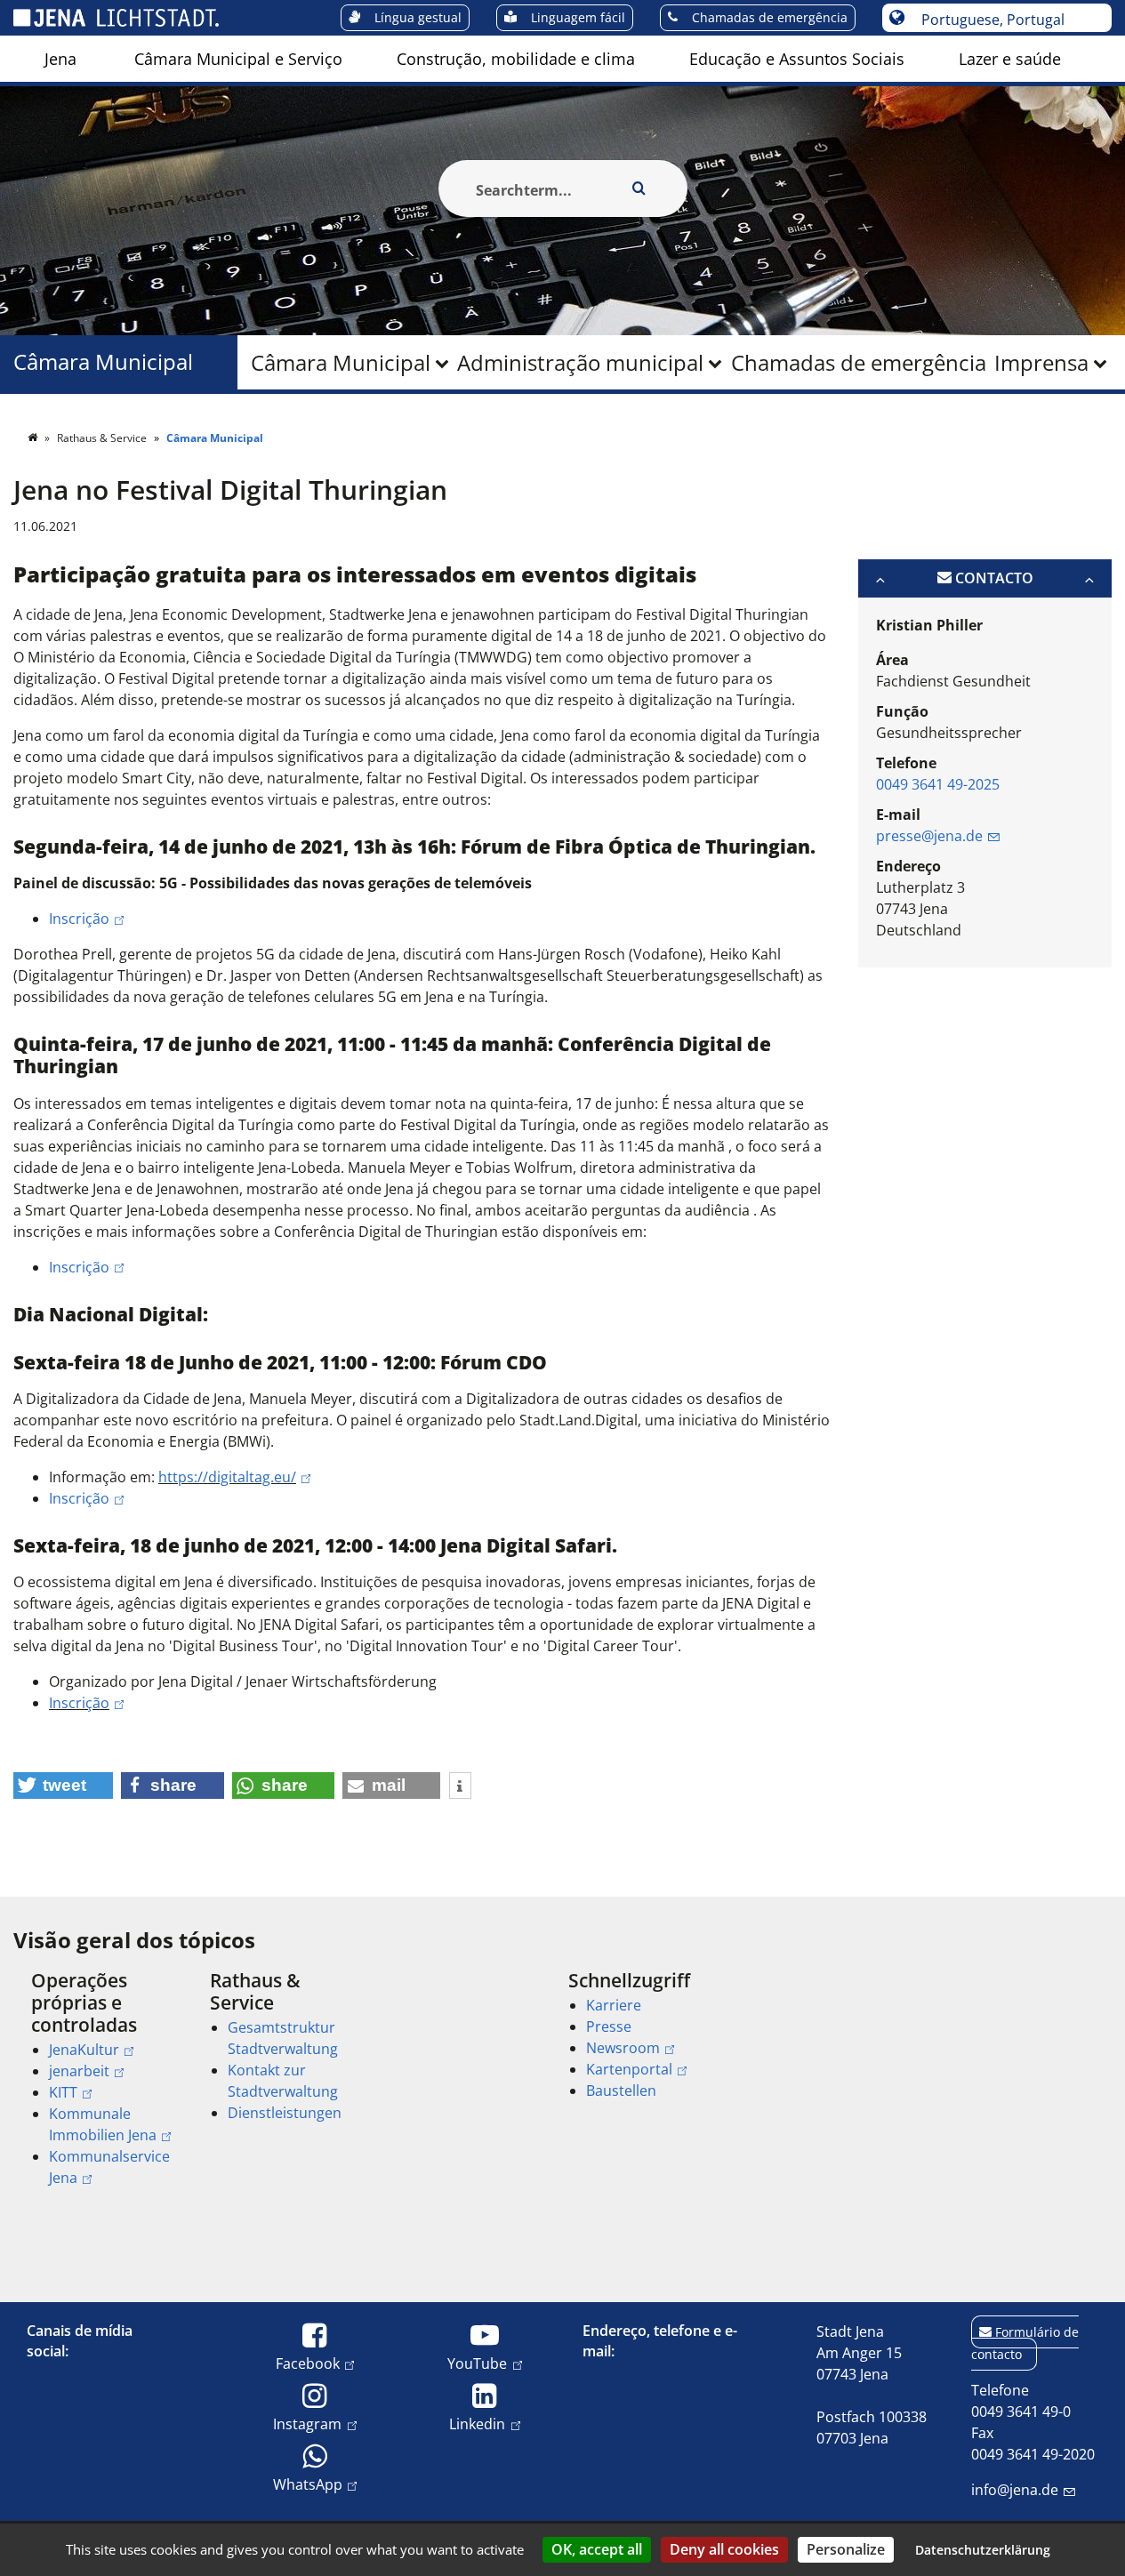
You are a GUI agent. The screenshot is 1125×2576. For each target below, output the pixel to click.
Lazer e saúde (1010, 59)
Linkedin (477, 2424)
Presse (609, 2026)
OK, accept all (597, 2549)
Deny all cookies (724, 2549)
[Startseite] (34, 438)
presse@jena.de (929, 836)
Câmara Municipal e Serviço (238, 59)
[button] (63, 1786)
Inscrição (79, 919)
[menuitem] (60, 59)
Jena (60, 59)
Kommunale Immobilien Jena (103, 2124)
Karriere (614, 2005)
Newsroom (623, 2048)
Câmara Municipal (341, 362)
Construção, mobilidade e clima (516, 59)
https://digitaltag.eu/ (227, 1477)
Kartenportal (629, 2069)
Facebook (308, 2363)
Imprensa (1041, 362)
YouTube (477, 2363)
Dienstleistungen (285, 2113)
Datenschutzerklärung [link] (983, 2550)
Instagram (307, 2424)
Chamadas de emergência (859, 362)
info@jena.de (1015, 2490)
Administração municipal (580, 362)
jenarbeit (79, 2071)
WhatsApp (308, 2484)
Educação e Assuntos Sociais (797, 59)
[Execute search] (639, 189)
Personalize (846, 2549)
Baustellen (621, 2090)
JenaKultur (84, 2050)
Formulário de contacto (1025, 2343)
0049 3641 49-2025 (938, 784)
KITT (63, 2092)
